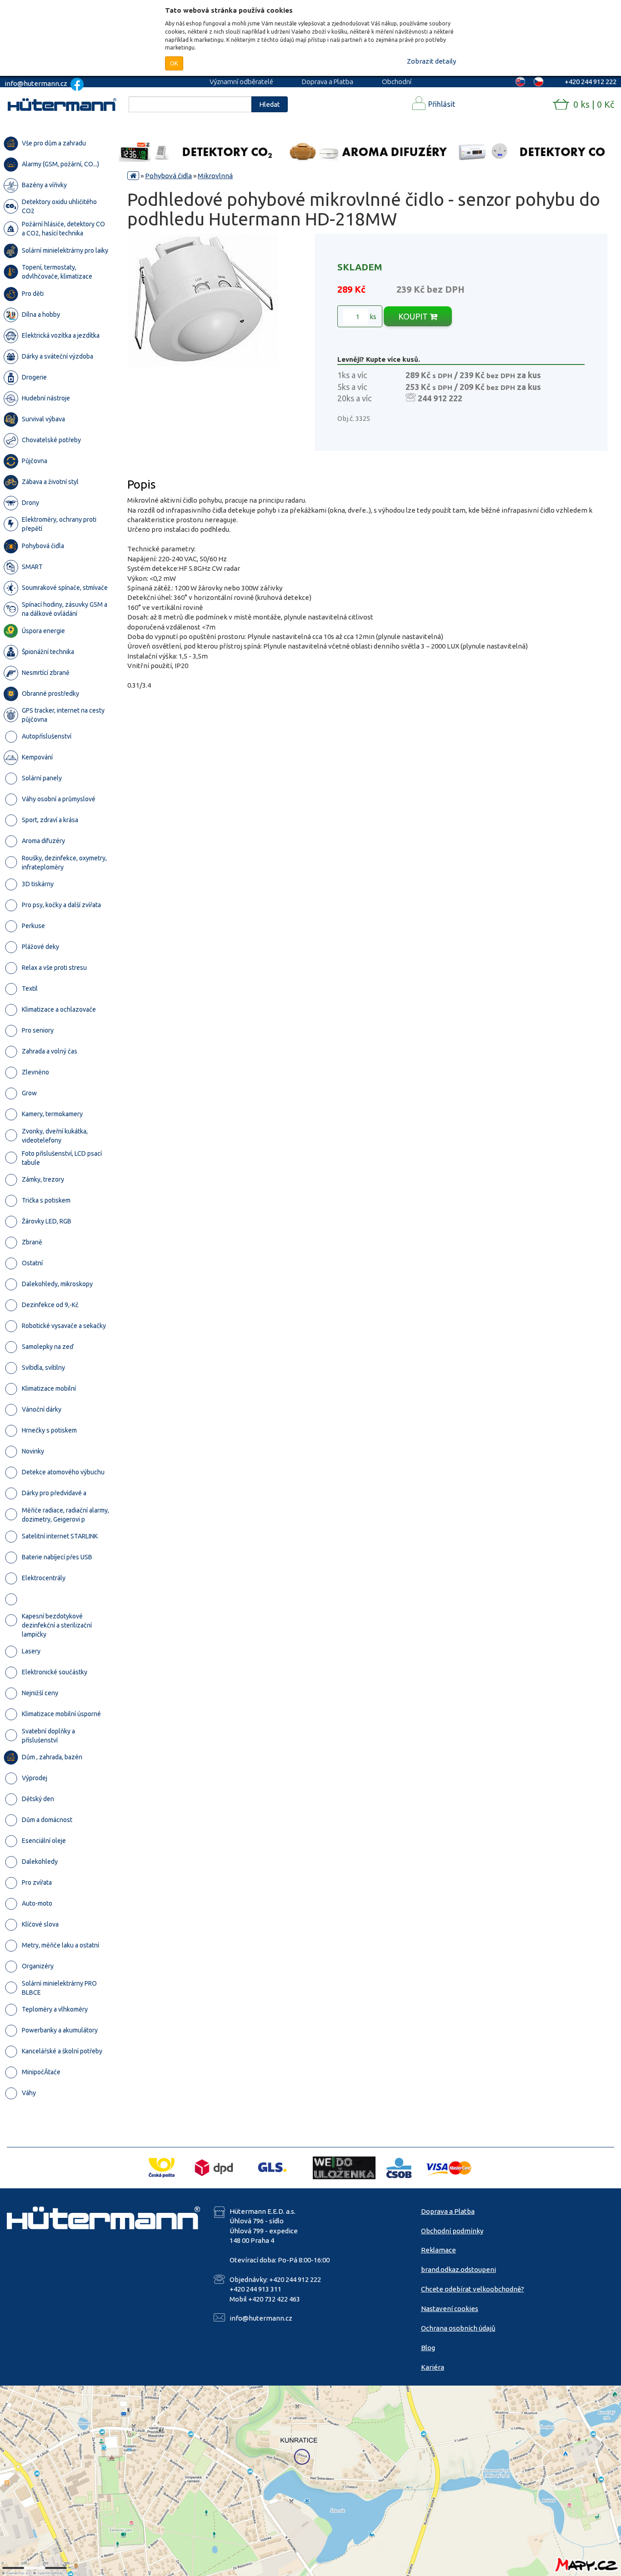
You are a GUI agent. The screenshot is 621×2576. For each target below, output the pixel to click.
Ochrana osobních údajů (458, 2328)
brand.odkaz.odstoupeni (458, 2269)
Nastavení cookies (450, 2309)
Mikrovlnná (215, 176)
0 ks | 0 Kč (594, 104)
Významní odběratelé (241, 82)
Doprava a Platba (328, 82)
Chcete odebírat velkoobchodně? (473, 2289)
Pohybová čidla (168, 176)
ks (372, 317)
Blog (428, 2348)
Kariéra (433, 2367)
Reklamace (438, 2250)
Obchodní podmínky (452, 2231)
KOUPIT (414, 316)
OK (174, 63)
